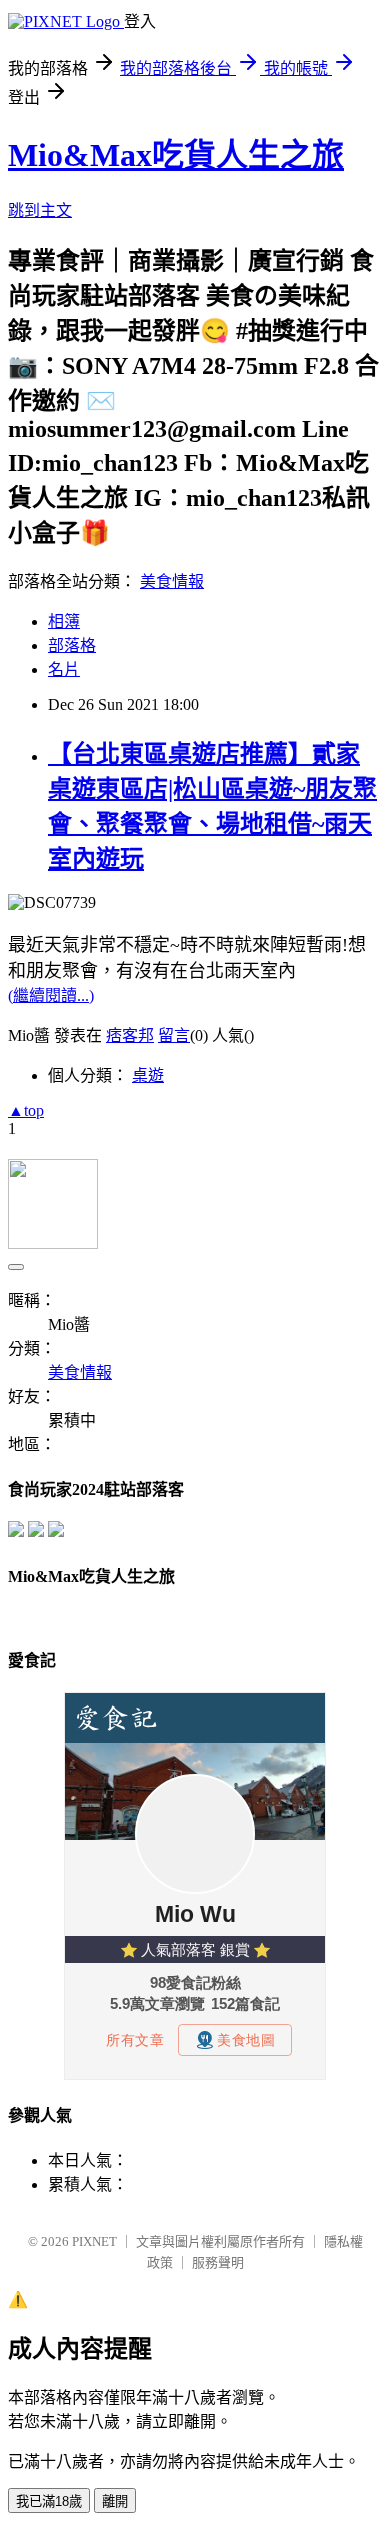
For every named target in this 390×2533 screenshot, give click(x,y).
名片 (64, 669)
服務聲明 (218, 2262)
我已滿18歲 (49, 2501)
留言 (174, 1035)
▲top (26, 1110)
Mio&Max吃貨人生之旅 (176, 155)
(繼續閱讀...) (51, 995)
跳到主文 (40, 210)
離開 (115, 2501)
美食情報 (172, 581)
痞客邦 (130, 1035)
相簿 (64, 621)
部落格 (72, 645)
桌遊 (148, 1075)
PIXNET (94, 2241)
